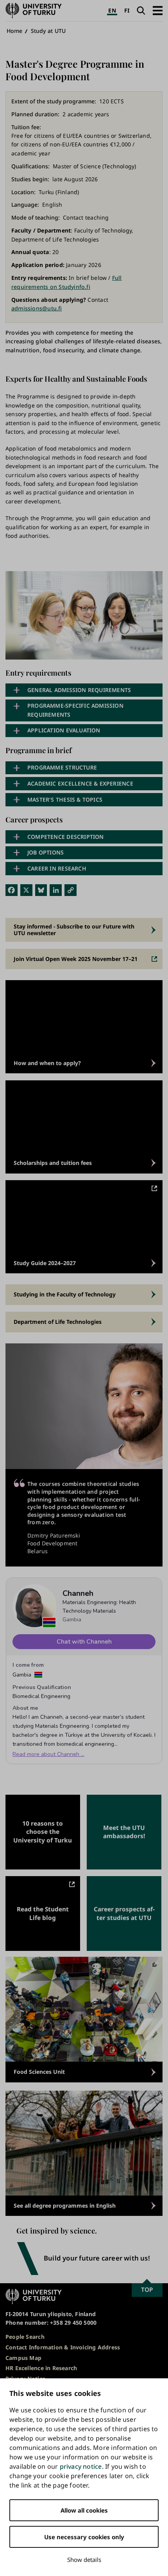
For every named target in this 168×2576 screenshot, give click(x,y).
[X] (26, 890)
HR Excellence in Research (41, 2368)
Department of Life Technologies (58, 1322)
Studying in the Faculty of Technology (65, 1294)
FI (127, 10)
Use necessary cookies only (84, 2537)
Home (15, 31)
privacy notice (81, 2466)
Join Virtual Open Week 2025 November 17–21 (76, 959)
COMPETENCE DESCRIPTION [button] (66, 837)
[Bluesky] (41, 890)
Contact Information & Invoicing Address (63, 2347)
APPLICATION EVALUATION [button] (64, 730)
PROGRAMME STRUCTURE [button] (62, 767)
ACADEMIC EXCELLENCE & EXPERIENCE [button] (80, 783)
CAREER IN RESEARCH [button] (57, 868)
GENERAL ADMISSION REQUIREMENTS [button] (79, 690)
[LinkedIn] (56, 890)
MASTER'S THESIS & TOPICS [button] (65, 799)
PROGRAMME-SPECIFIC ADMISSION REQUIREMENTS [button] (75, 710)
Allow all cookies (84, 2510)
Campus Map (23, 2358)
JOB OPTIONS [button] (46, 852)
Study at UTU (48, 31)
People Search (25, 2337)
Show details (84, 2560)
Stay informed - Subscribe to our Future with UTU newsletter (74, 929)
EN (112, 10)
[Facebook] (12, 890)
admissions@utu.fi (37, 308)
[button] (158, 10)
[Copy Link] (71, 890)
